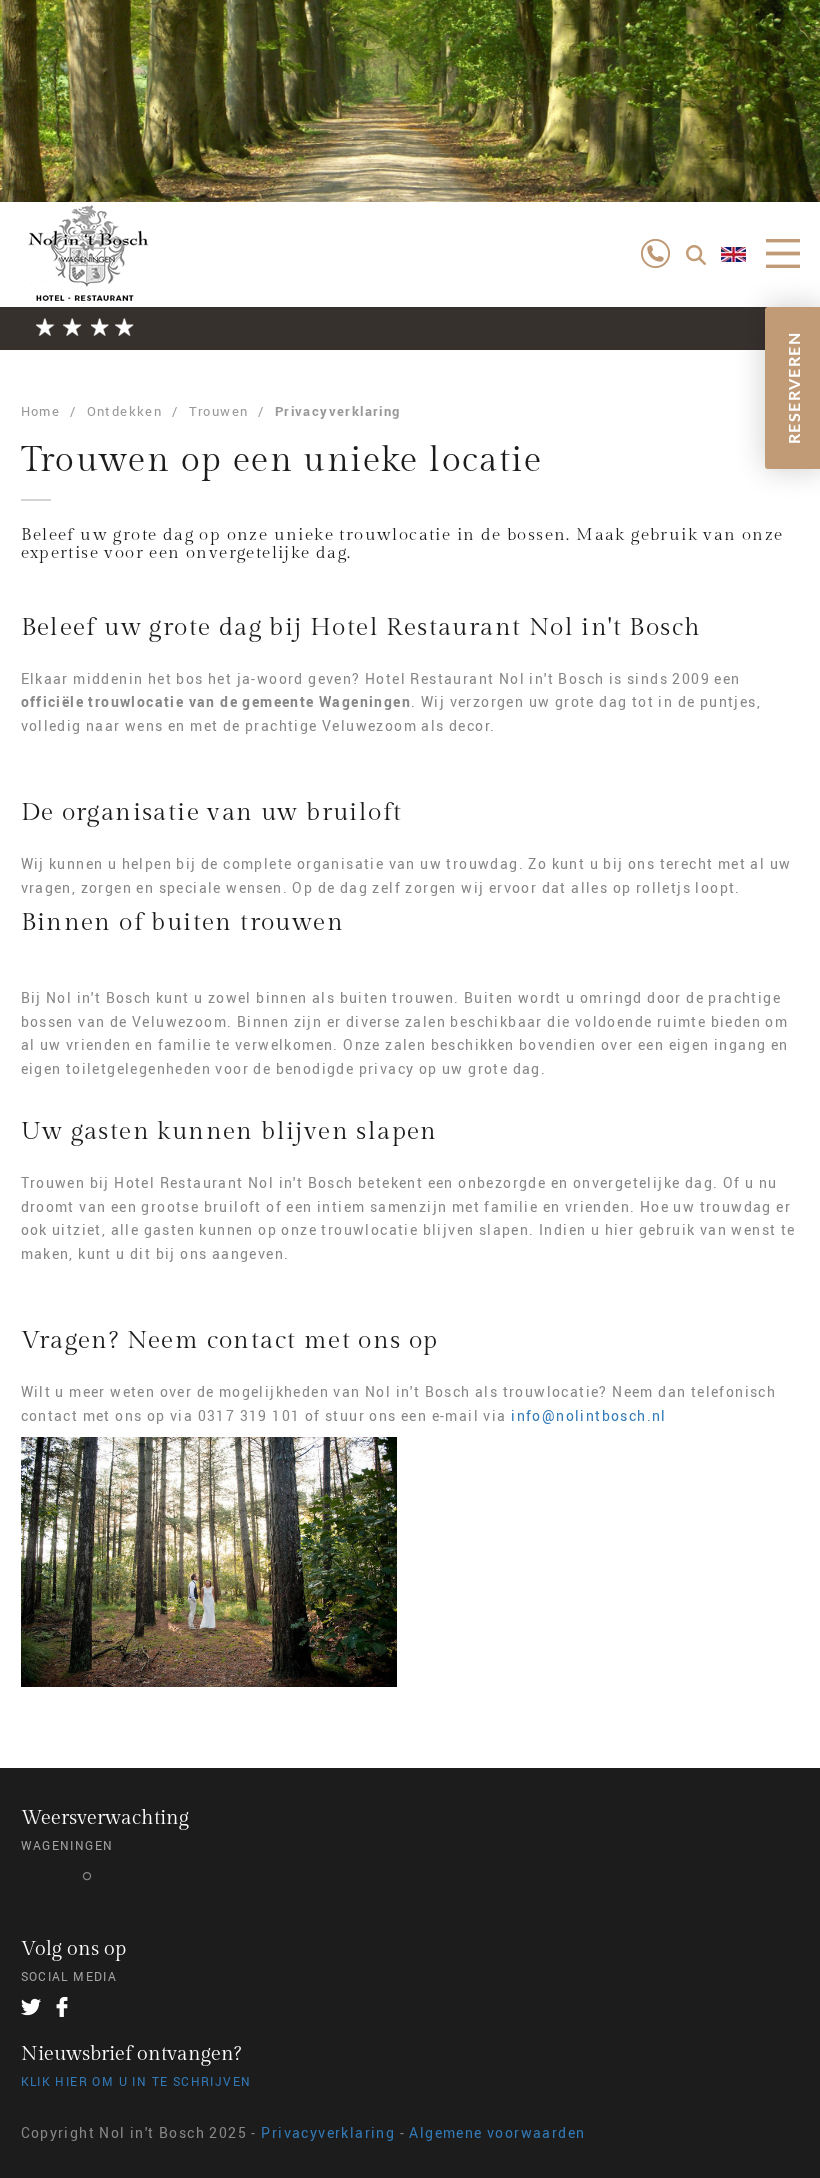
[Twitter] (31, 2007)
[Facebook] (62, 2007)
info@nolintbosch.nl (589, 1415)
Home (41, 411)
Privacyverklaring (338, 411)
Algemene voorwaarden (497, 2132)
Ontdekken (125, 411)
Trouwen (219, 411)
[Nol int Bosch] (86, 269)
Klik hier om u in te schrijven (136, 2081)
